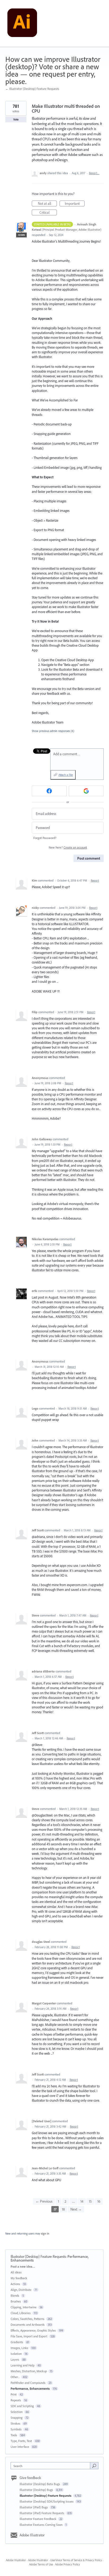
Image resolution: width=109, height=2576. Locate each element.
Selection (17, 2412)
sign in (45, 2234)
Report (95, 881)
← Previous (44, 2201)
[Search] (94, 2466)
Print (14, 2394)
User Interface (20, 2447)
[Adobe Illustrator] (22, 24)
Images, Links (19, 2348)
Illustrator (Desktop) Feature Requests (38, 2257)
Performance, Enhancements (30, 2389)
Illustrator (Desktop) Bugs (37, 2490)
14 (82, 2201)
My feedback (19, 2278)
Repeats (16, 2400)
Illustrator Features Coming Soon (41, 2525)
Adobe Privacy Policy (67, 2564)
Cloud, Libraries (21, 2313)
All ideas (16, 2272)
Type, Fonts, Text (21, 2441)
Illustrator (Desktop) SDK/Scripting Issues (47, 2501)
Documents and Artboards (28, 2325)
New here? (68, 847)
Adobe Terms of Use (41, 2564)
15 (90, 2201)
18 (63, 2209)
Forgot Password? (45, 838)
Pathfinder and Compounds (28, 2383)
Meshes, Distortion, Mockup (29, 2371)
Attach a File (66, 775)
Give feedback (30, 2478)
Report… (94, 173)
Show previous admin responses (53, 731)
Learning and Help (22, 2365)
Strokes (15, 2423)
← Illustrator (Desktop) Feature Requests (32, 89)
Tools (14, 2435)
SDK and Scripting (22, 2406)
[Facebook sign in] (49, 791)
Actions (15, 2284)
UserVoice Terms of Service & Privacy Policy (76, 2560)
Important (75, 204)
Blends (15, 2295)
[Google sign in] (86, 791)
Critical (48, 213)
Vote (16, 119)
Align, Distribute (21, 2290)
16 (99, 2201)
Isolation (16, 2354)
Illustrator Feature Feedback (38, 2519)
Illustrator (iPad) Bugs (34, 2507)
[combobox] (52, 2466)
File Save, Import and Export (29, 2336)
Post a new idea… (23, 2266)
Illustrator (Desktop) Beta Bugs (40, 2484)
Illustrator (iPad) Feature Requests (42, 2513)
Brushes (16, 2301)
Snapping (17, 2418)
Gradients (17, 2342)
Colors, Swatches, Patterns (28, 2319)
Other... (15, 2377)
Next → (76, 2209)
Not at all (47, 204)
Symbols (16, 2429)
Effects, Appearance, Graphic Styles (33, 2330)
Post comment (89, 858)
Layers (15, 2359)
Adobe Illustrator (32, 2535)
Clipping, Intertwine (24, 2307)
